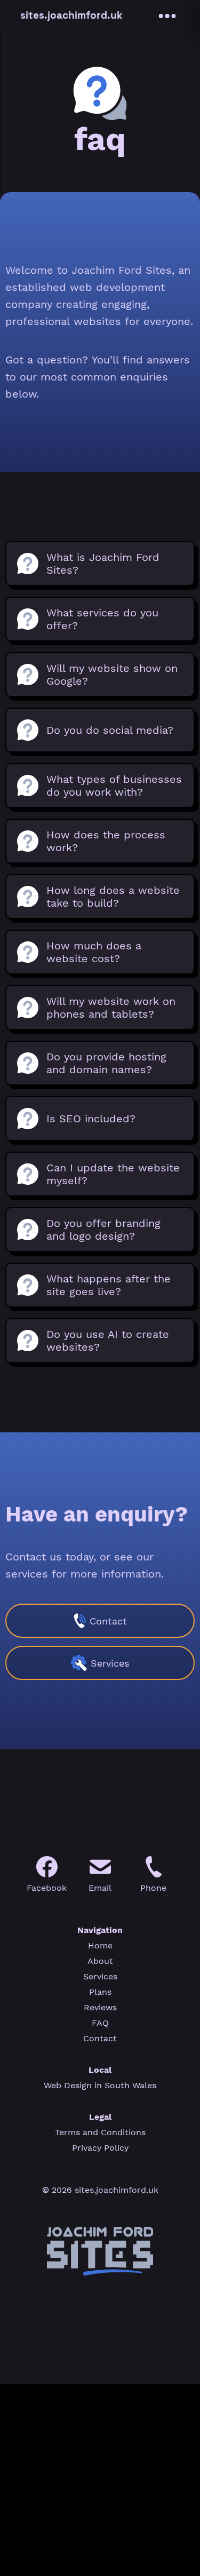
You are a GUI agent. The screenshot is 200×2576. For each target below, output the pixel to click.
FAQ (100, 2023)
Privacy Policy (100, 2148)
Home (100, 1945)
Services (100, 1976)
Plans (100, 1992)
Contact (100, 2038)
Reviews (100, 2007)
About (100, 1961)
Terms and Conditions (100, 2132)
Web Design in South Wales (100, 2085)
